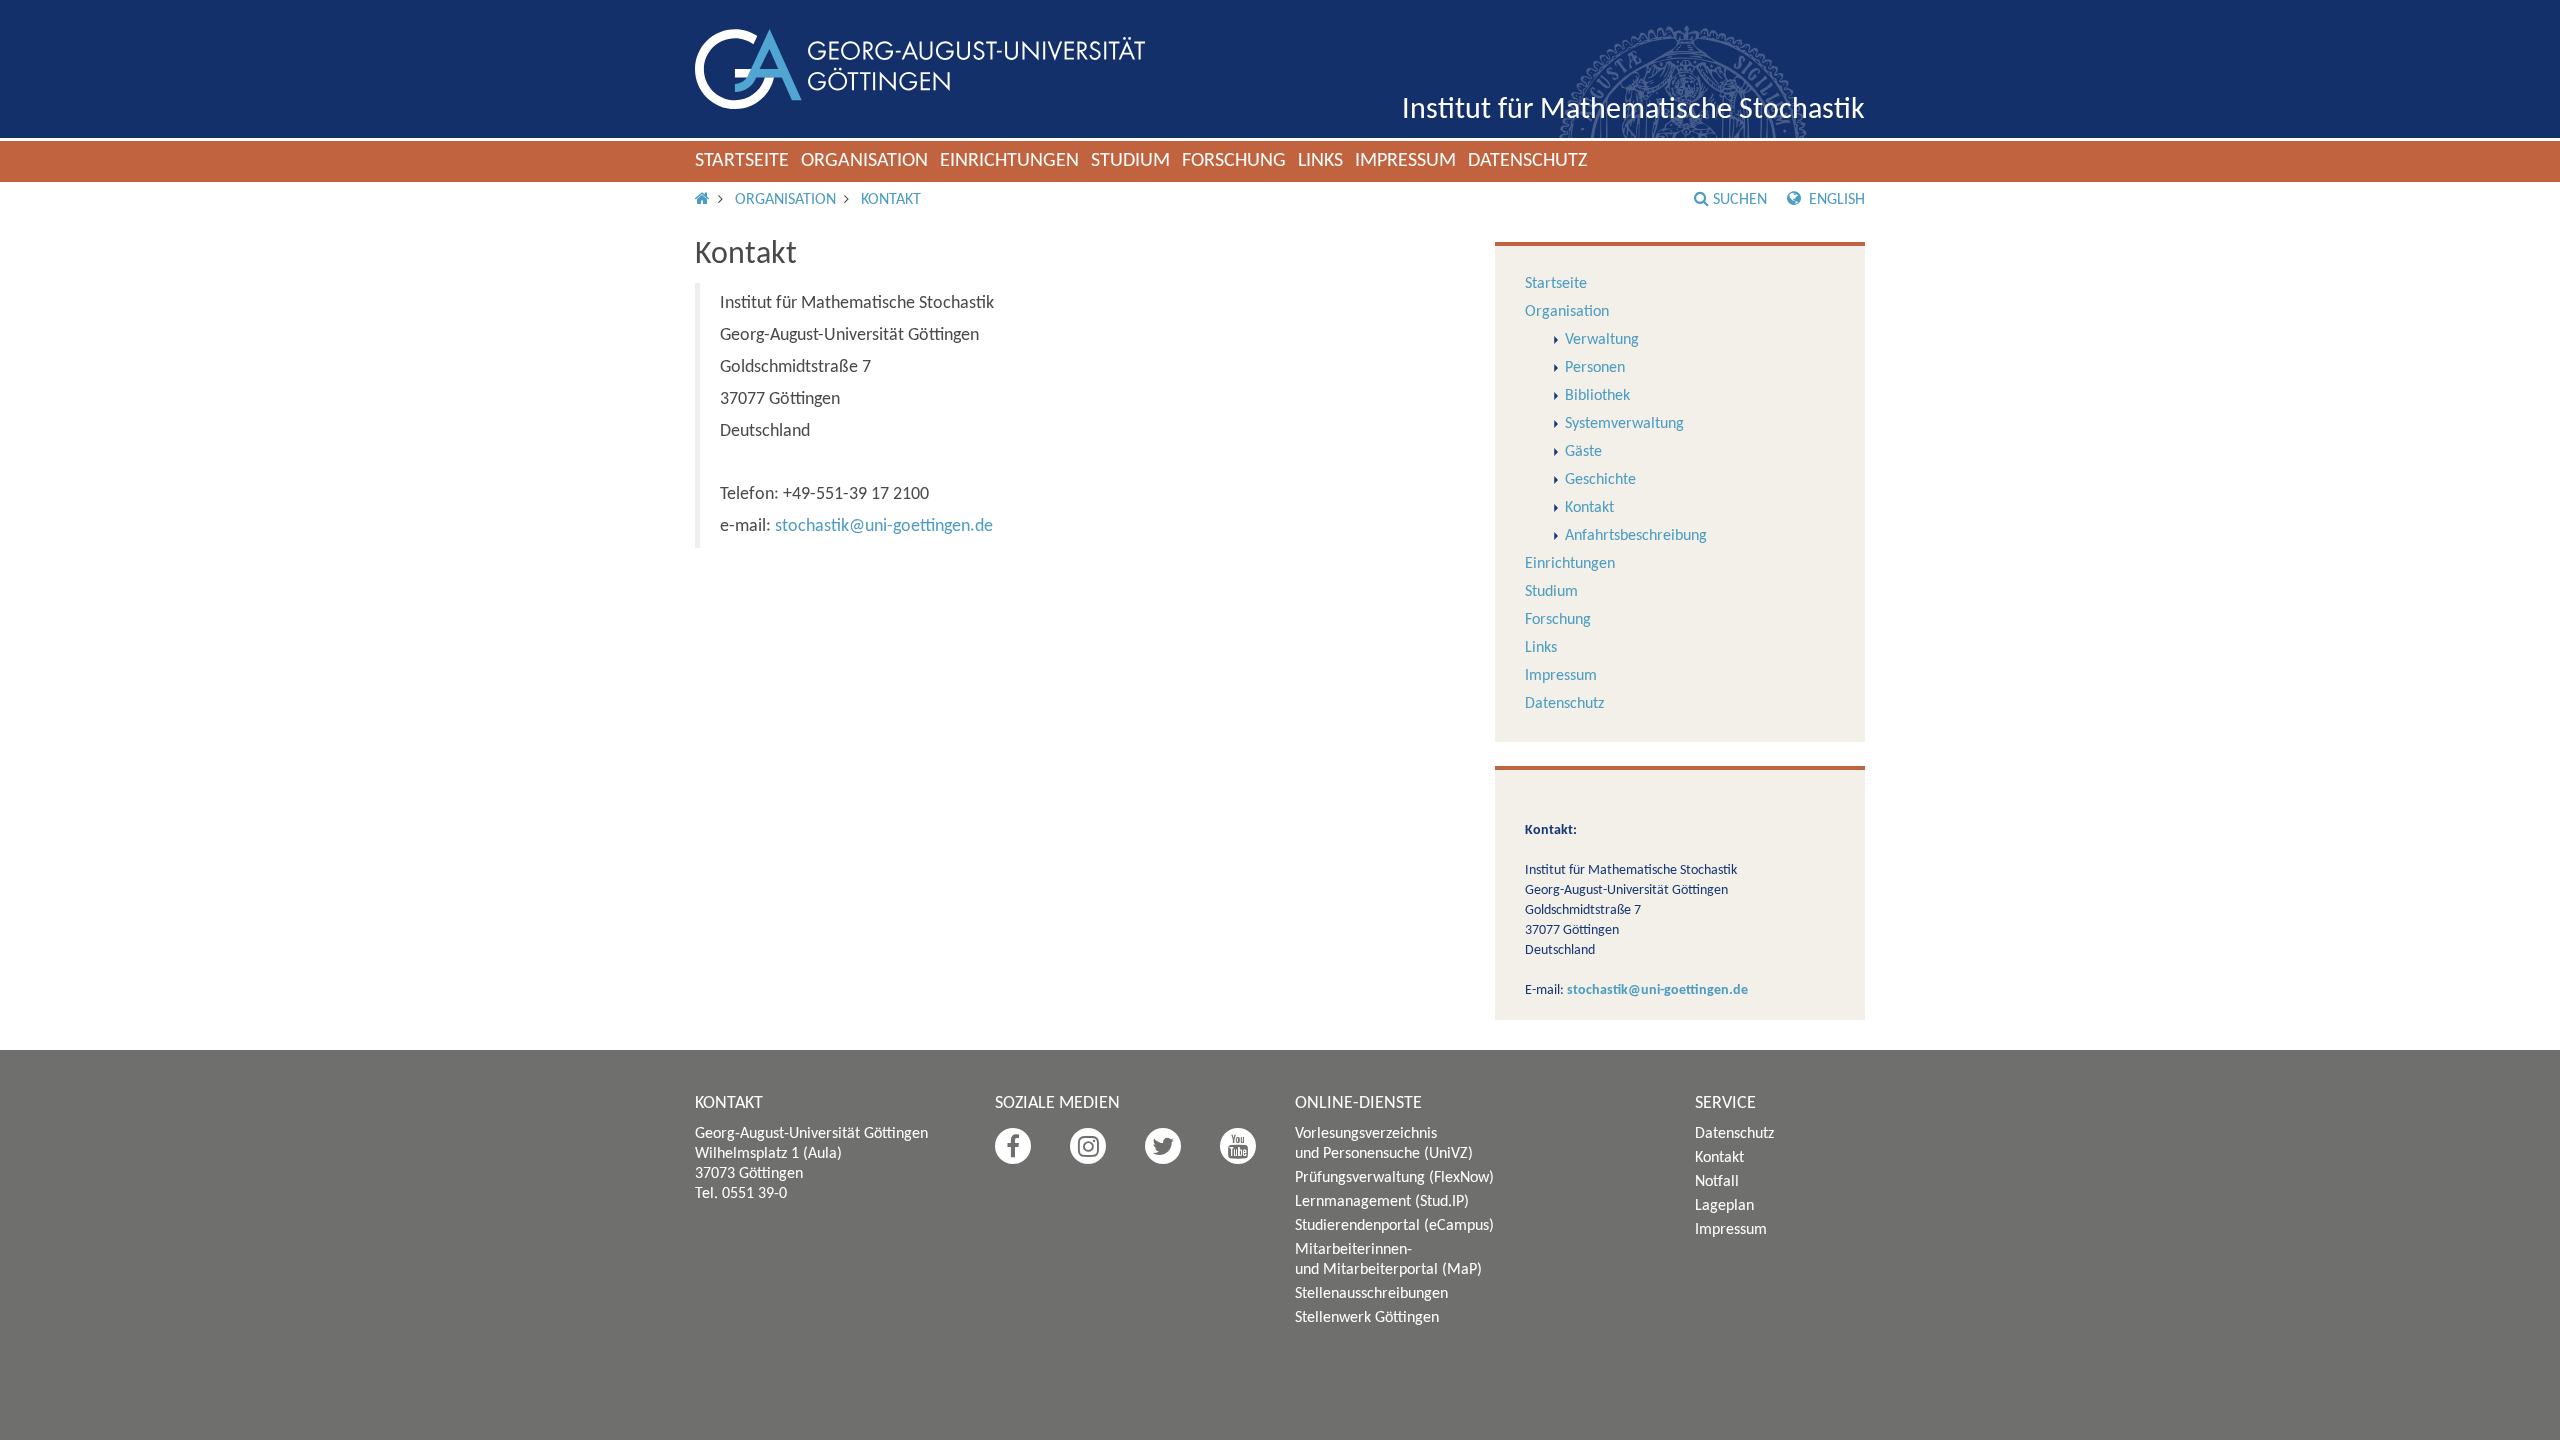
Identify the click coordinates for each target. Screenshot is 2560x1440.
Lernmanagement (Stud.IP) (1382, 1202)
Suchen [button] (1740, 200)
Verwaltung (1602, 340)
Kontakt (891, 200)
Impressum (1405, 161)
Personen (1595, 368)
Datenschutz (1527, 161)
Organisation (864, 161)
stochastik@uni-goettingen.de (884, 526)
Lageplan (1724, 1206)
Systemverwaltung (1624, 424)
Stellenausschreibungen (1371, 1294)
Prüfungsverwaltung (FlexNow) (1394, 1178)
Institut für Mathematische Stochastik (1633, 110)
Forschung (1234, 161)
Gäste (1583, 452)
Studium (1130, 161)
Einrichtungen (1009, 161)
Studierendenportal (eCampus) (1394, 1226)
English (1835, 200)
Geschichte (1600, 480)
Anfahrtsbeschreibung (1636, 536)
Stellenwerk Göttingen (1367, 1318)
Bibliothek (1597, 396)
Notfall (1717, 1182)
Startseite (742, 161)
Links (1320, 161)
